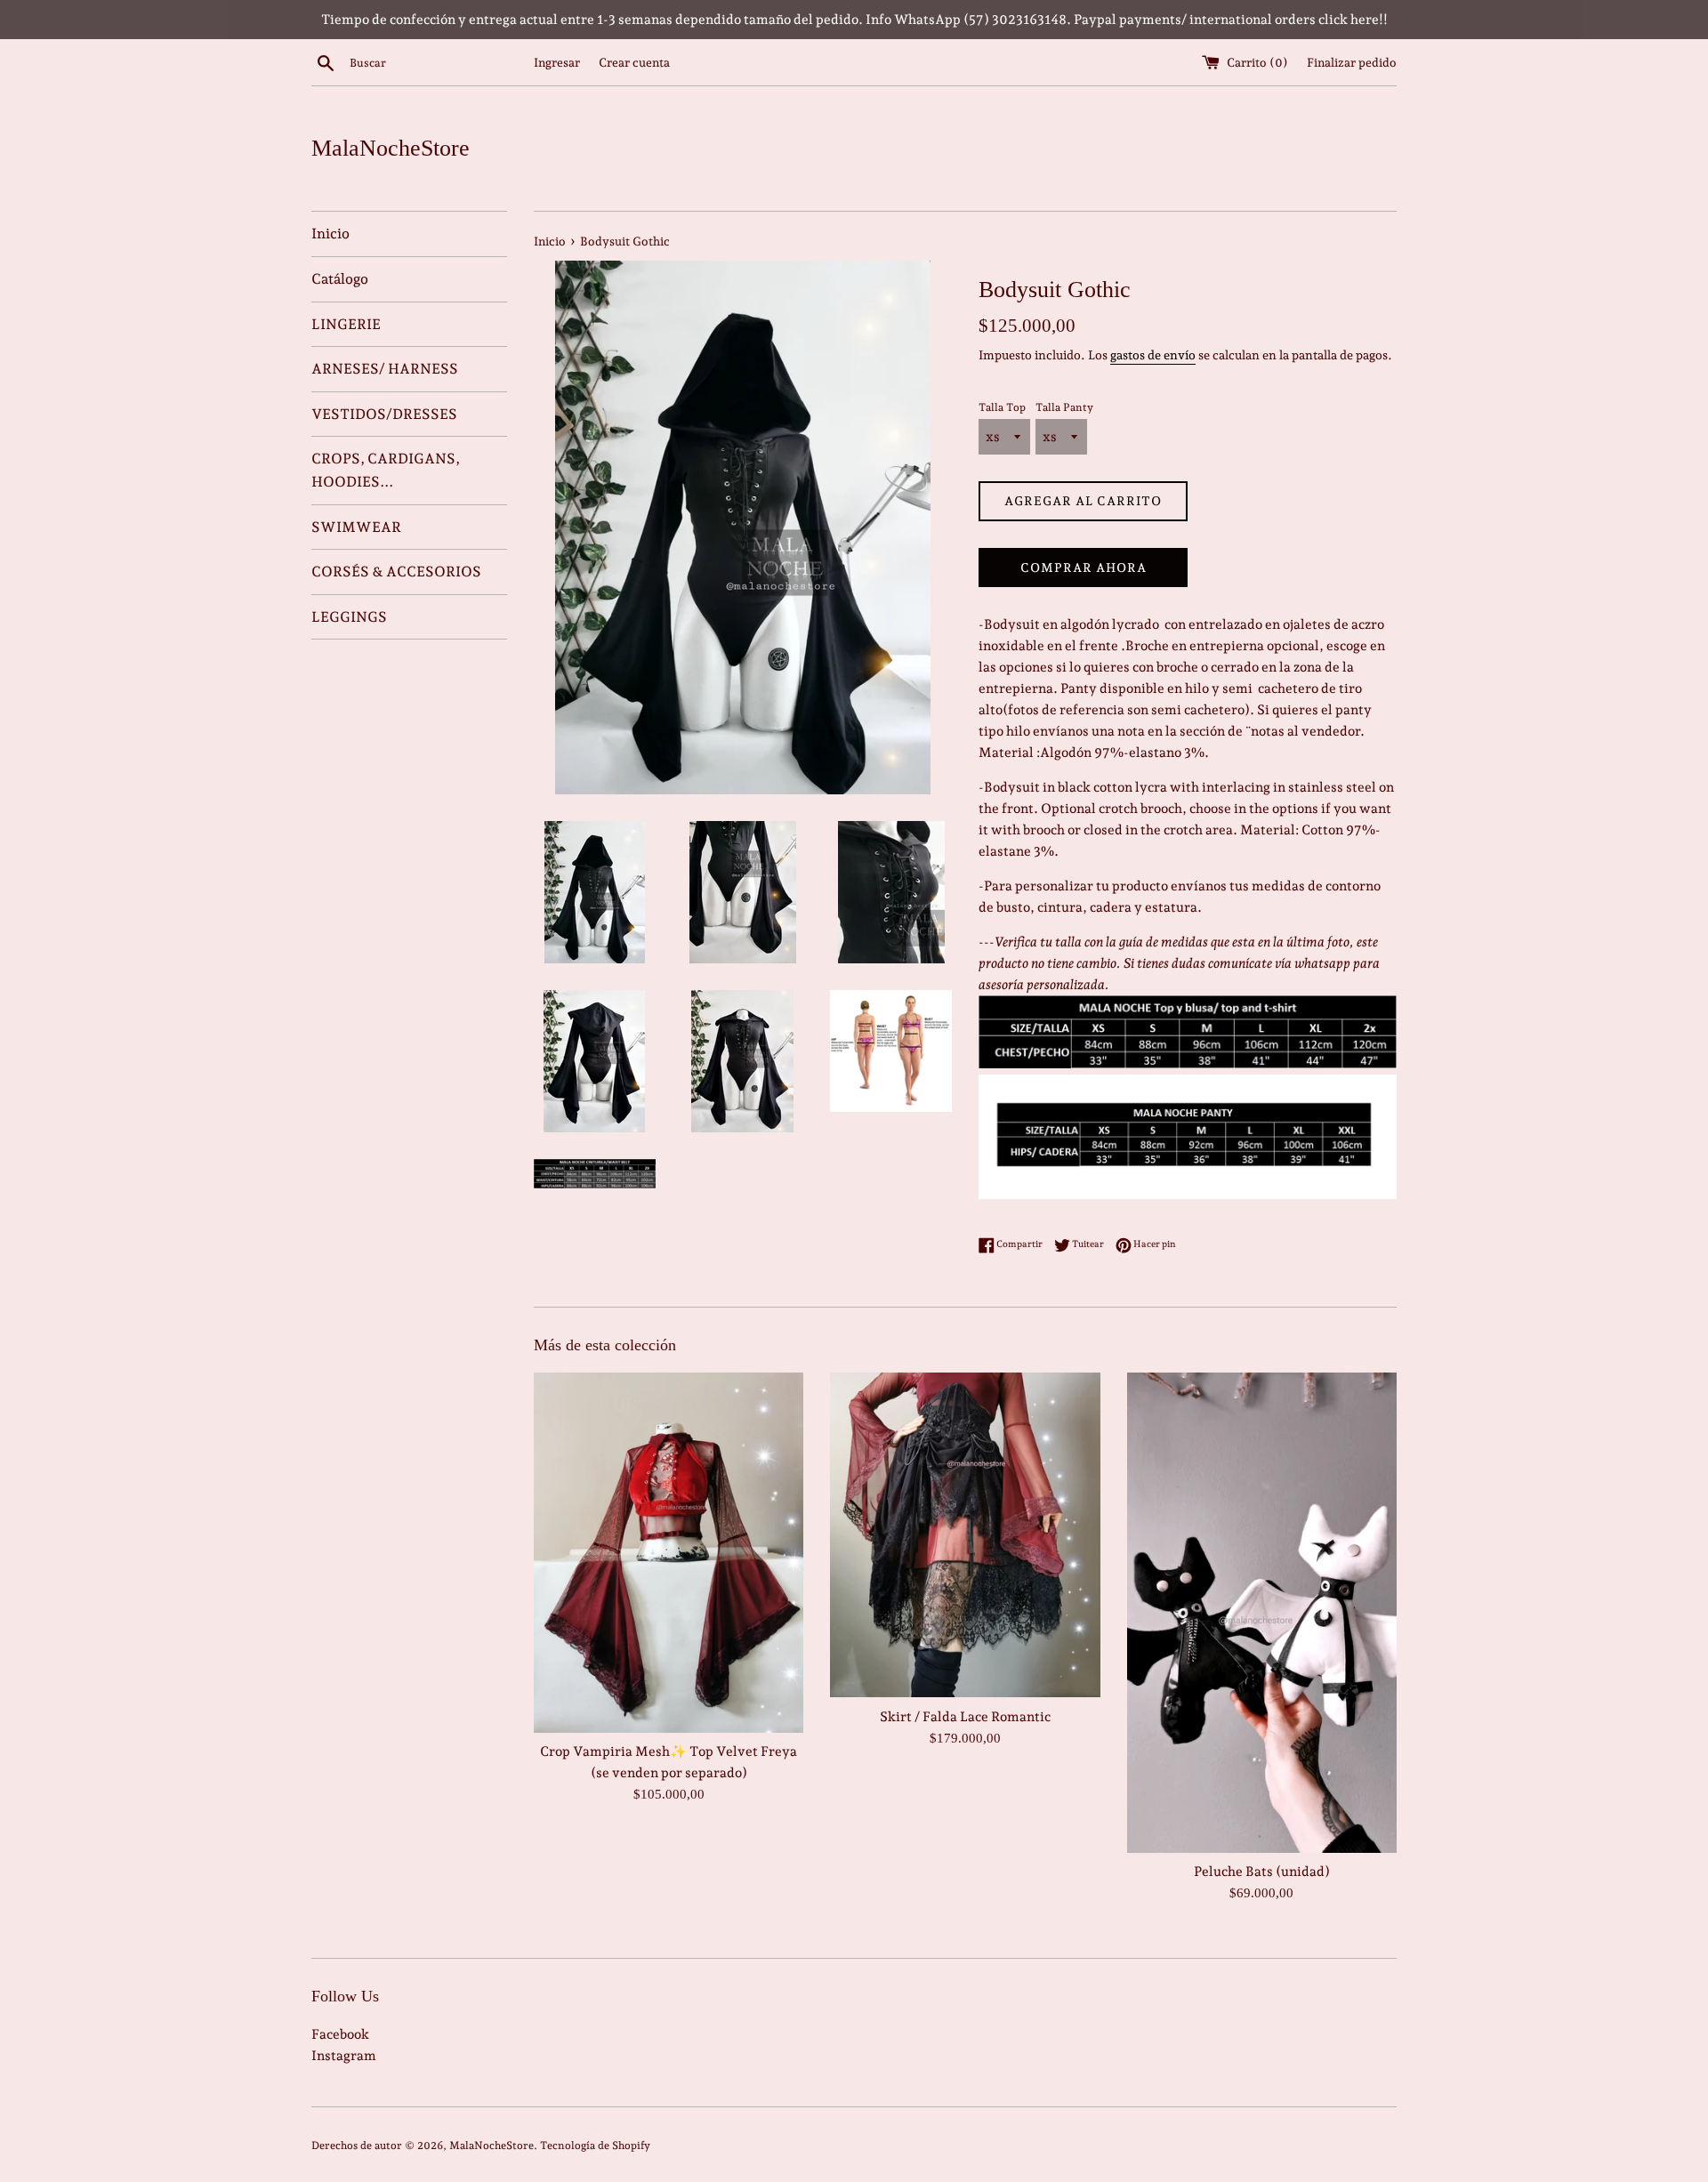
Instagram (344, 2056)
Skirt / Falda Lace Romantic (965, 1717)
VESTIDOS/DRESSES (384, 414)
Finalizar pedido (1352, 62)
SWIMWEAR (356, 527)
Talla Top (1002, 407)
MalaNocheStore (391, 148)
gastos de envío (1153, 355)
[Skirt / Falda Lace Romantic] (965, 1535)
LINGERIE (346, 324)
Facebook (340, 2034)
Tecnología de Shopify (595, 2146)
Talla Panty (1064, 407)
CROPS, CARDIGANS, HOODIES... (386, 470)
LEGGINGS (349, 617)
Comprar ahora (1084, 568)
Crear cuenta (634, 62)
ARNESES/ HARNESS (385, 369)
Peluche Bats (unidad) (1262, 1872)
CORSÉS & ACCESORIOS (396, 572)
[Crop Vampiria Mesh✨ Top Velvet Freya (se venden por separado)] (669, 1552)
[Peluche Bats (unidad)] (1262, 1612)
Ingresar (557, 62)
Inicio (330, 233)
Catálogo (340, 279)
